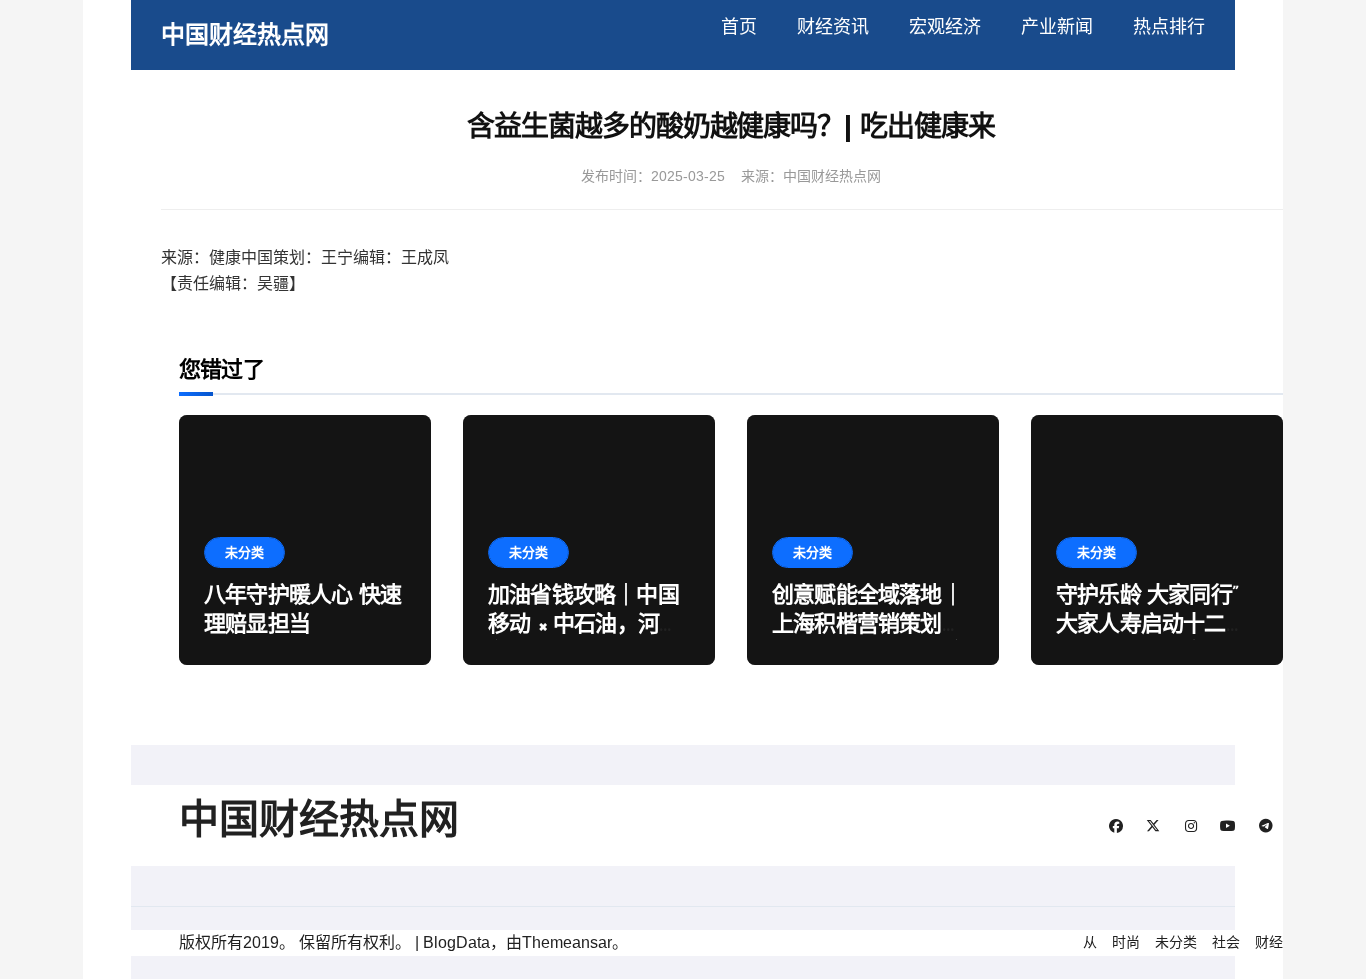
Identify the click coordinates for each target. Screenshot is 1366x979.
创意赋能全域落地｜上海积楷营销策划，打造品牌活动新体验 (867, 625)
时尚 (1126, 942)
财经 (1269, 942)
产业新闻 (1057, 27)
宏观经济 (945, 27)
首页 (739, 27)
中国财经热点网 (245, 34)
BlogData (456, 942)
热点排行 (1169, 27)
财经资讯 (833, 27)
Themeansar (567, 942)
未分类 (244, 552)
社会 (1226, 942)
